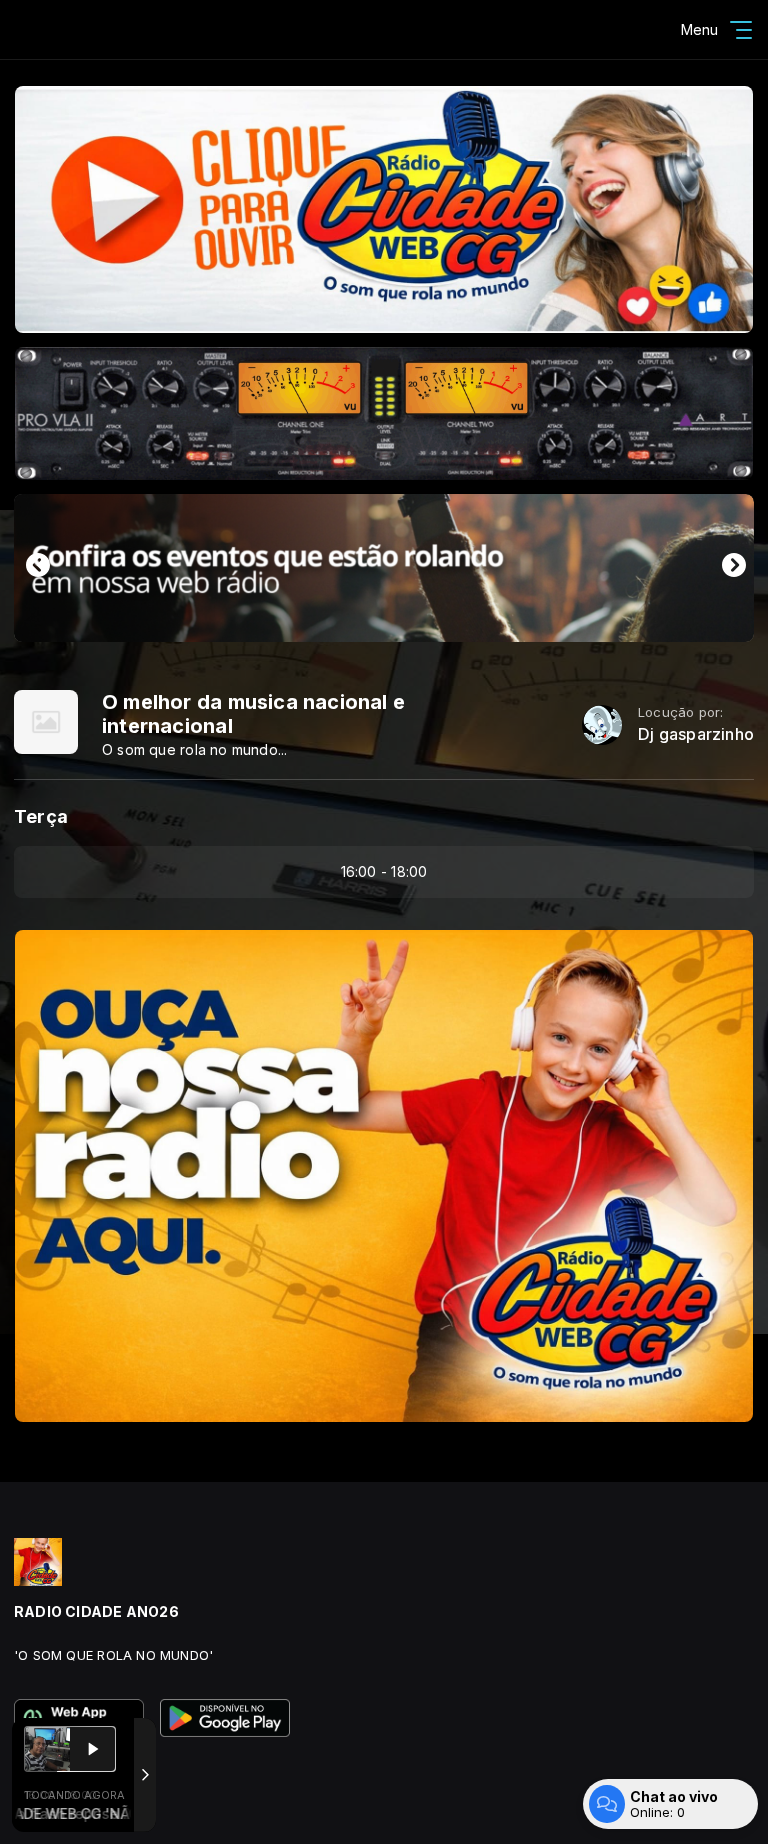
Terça (41, 816)
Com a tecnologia (56, 1807)
